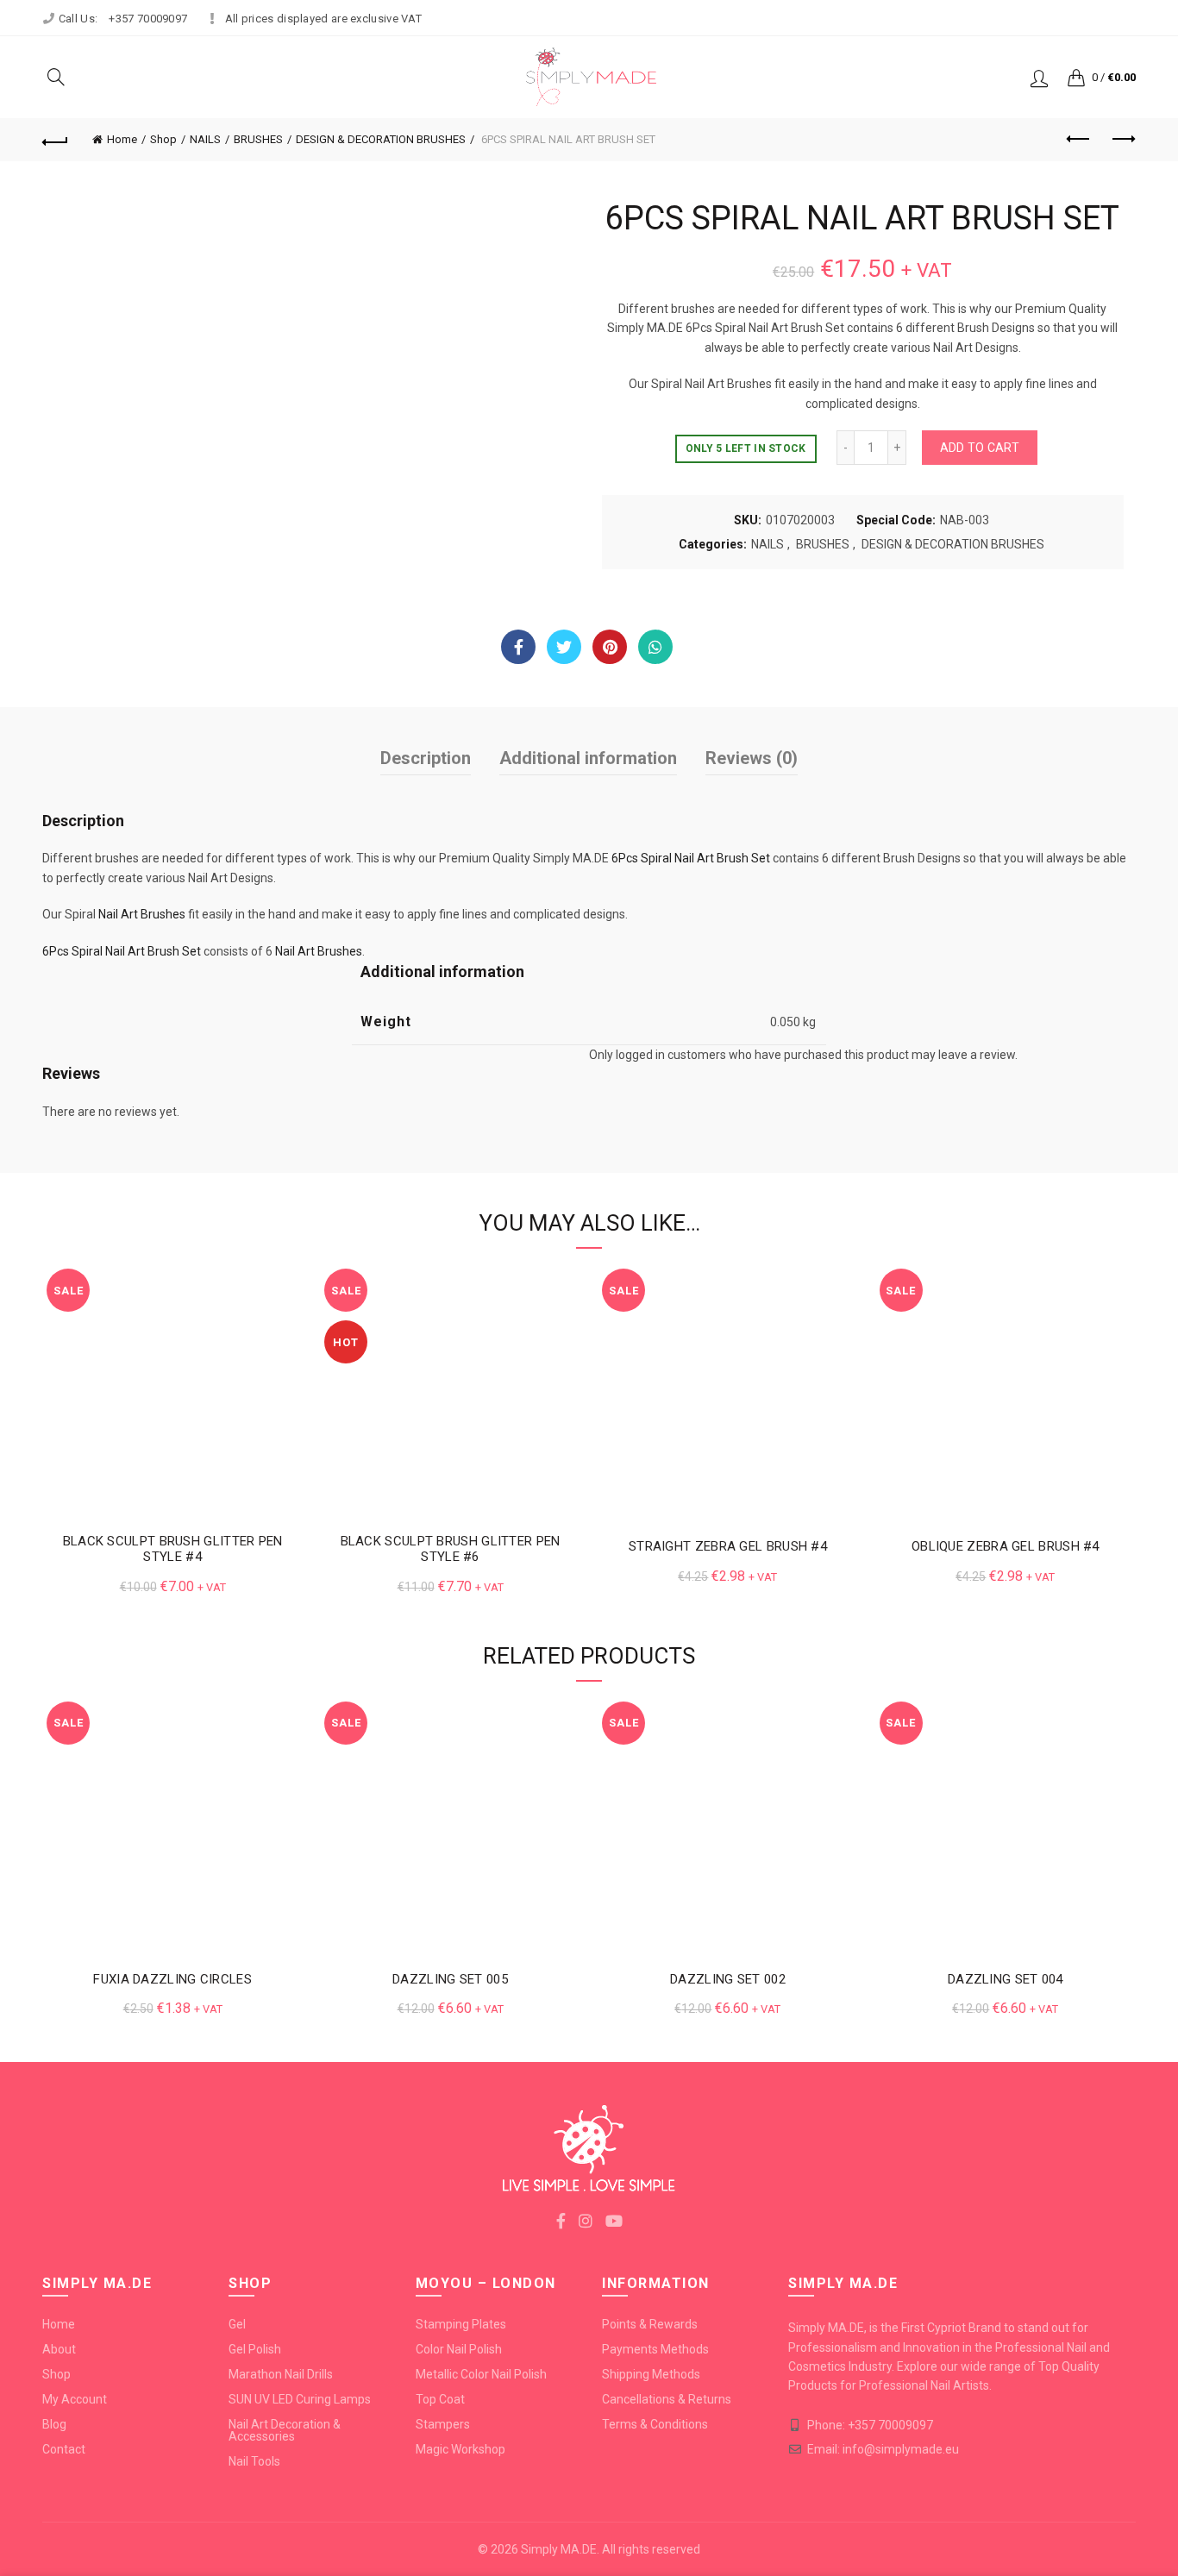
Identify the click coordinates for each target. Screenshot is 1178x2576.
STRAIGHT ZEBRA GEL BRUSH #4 (728, 1546)
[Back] (55, 140)
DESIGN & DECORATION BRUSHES (381, 139)
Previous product (1080, 140)
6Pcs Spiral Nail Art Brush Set (691, 858)
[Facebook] (518, 647)
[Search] (56, 77)
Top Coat (440, 2399)
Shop (163, 139)
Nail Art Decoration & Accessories (285, 2430)
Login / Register (1039, 78)
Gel (237, 2324)
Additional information (588, 758)
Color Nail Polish (459, 2349)
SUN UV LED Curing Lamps (300, 2399)
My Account (75, 2399)
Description (426, 758)
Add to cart (980, 448)
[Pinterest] (610, 647)
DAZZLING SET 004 (1006, 1979)
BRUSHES (258, 139)
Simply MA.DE (559, 2549)
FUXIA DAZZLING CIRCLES (172, 1979)
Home (122, 139)
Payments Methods (655, 2349)
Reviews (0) (752, 758)
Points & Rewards (650, 2324)
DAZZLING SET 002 (728, 1979)
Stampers (443, 2424)
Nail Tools (254, 2461)
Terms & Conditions (655, 2424)
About (59, 2349)
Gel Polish (255, 2349)
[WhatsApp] (655, 647)
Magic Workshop (461, 2449)
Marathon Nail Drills (281, 2374)
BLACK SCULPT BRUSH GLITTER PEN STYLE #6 (451, 1549)
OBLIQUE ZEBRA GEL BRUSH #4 (1006, 1546)
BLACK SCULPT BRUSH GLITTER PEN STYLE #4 (173, 1549)
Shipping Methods (651, 2374)
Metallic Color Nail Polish (481, 2374)
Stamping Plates (461, 2324)
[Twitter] (564, 647)
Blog (54, 2424)
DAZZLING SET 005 (450, 1979)
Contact (64, 2449)
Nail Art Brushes (142, 914)
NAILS (205, 139)
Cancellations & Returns (667, 2399)
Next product (1123, 140)
